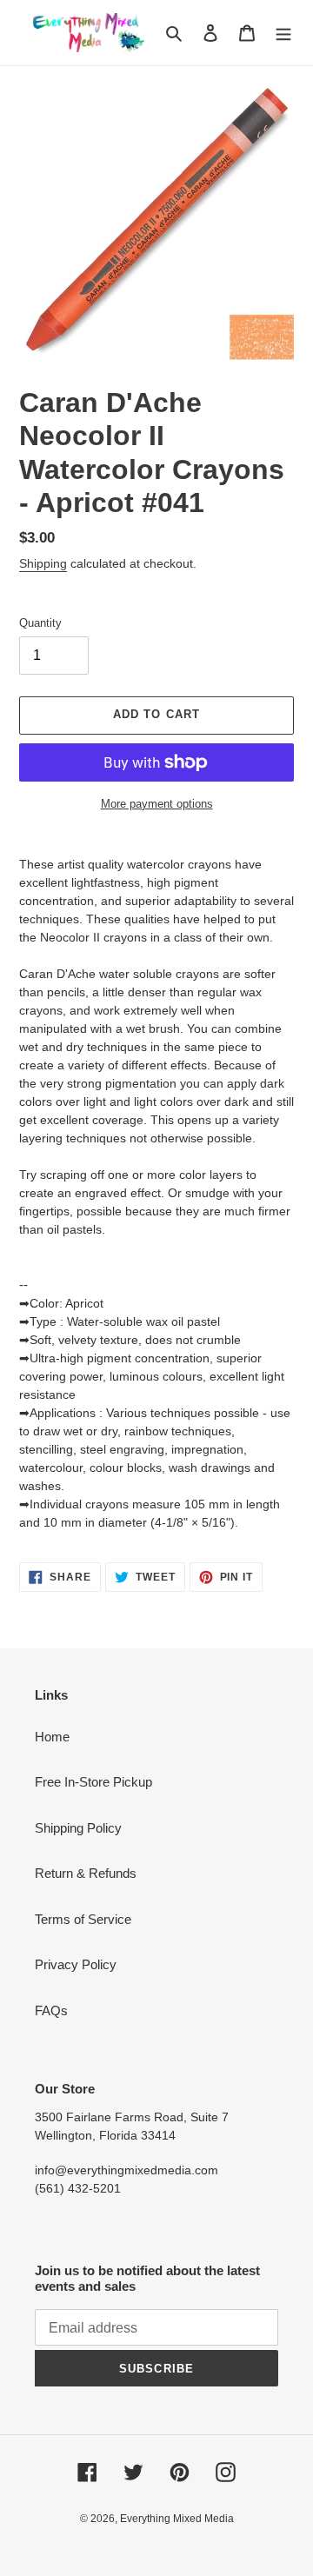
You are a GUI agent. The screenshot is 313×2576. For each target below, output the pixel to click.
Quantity (40, 623)
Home (52, 1737)
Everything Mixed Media (177, 2519)
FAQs (51, 2010)
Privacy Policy (76, 1964)
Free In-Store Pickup (93, 1782)
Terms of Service (83, 1919)
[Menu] (283, 33)
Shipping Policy (78, 1828)
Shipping (43, 563)
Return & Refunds (86, 1873)
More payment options (157, 804)
